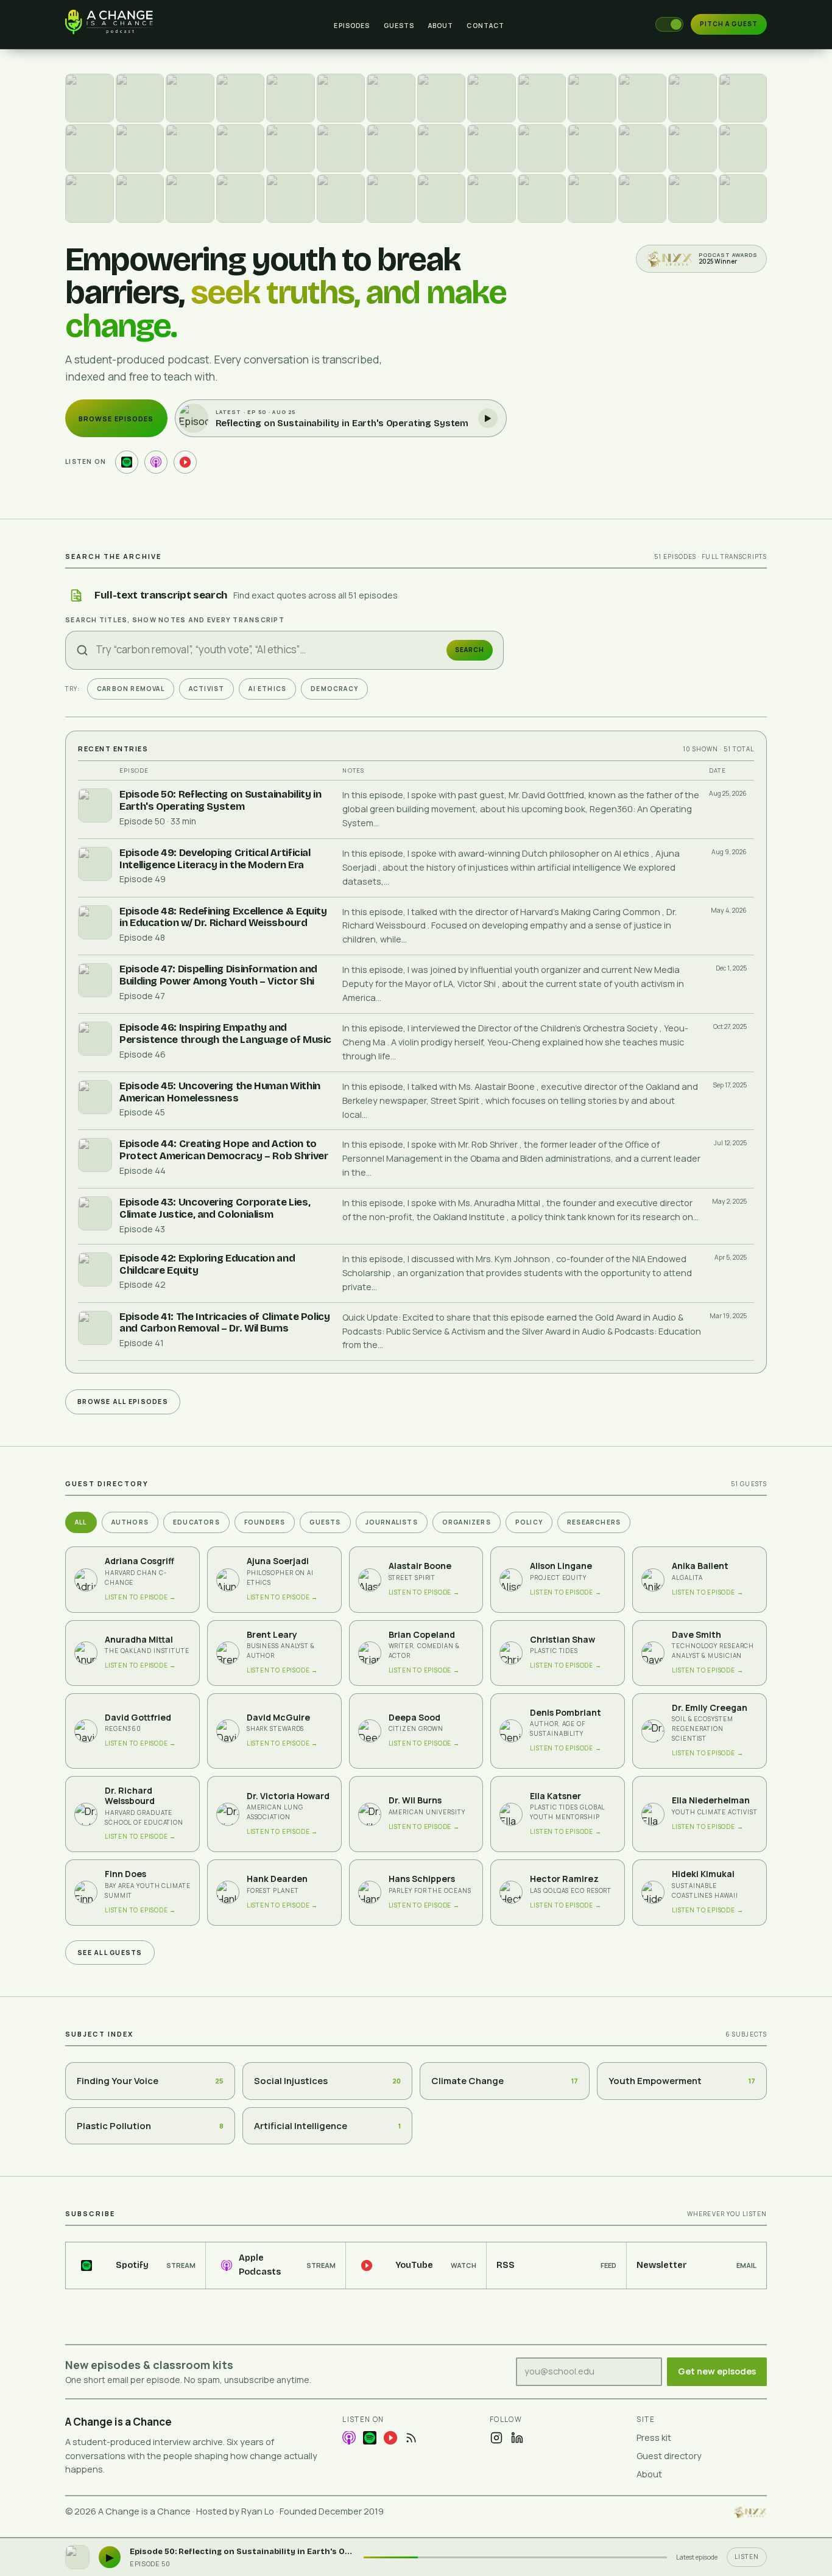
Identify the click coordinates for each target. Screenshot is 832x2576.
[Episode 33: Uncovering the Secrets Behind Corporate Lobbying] (241, 149)
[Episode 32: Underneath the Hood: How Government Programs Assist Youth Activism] (291, 149)
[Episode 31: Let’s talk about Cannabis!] (341, 149)
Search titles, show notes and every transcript (175, 620)
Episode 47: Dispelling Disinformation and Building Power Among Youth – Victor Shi (218, 975)
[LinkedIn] (517, 2438)
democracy (334, 689)
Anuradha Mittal (139, 1640)
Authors (130, 1522)
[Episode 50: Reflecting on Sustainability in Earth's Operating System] (90, 98)
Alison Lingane (561, 1566)
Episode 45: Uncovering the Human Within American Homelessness (220, 1092)
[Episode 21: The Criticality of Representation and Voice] (190, 198)
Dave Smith (696, 1635)
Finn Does (125, 1874)
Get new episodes (717, 2371)
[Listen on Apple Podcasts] (156, 462)
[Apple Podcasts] (349, 2438)
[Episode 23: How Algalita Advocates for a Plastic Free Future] (90, 198)
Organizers (467, 1522)
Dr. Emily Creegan (710, 1708)
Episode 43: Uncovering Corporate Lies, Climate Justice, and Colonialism (215, 1208)
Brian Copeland (422, 1635)
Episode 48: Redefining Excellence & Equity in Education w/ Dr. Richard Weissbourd (223, 917)
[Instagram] (496, 2438)
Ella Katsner (555, 1796)
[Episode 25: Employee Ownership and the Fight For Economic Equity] (693, 149)
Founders (265, 1522)
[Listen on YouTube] (185, 462)
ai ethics (267, 689)
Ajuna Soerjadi (278, 1561)
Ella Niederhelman (711, 1800)
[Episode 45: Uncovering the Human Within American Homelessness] (341, 98)
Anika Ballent (700, 1566)
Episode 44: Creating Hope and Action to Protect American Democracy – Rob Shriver (224, 1150)
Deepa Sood (414, 1718)
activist (207, 689)
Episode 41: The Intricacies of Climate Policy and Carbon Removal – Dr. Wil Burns (225, 1323)
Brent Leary (272, 1635)
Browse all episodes (123, 1402)
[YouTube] (390, 2438)
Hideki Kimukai (703, 1874)
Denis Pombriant (566, 1713)
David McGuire (278, 1718)
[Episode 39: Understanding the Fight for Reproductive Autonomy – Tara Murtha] (643, 98)
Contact (485, 26)
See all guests (110, 1953)
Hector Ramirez (564, 1879)
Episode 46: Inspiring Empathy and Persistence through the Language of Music (225, 1034)
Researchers (594, 1522)
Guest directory (669, 2456)
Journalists (392, 1522)
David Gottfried (138, 1718)
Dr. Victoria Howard (288, 1796)
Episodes (352, 26)
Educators (196, 1522)
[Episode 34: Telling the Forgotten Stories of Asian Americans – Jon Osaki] (190, 149)
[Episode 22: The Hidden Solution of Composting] (140, 198)
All (81, 1522)
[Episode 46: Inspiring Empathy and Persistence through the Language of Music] (291, 98)
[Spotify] (370, 2438)
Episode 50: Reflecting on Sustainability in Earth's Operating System (220, 800)
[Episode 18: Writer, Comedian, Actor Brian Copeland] (341, 198)
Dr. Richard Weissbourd (130, 1796)
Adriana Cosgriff (139, 1561)
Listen (747, 2557)
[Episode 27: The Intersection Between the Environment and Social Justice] (592, 149)
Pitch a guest (729, 24)
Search (470, 650)
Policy (529, 1522)
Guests (399, 26)
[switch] (669, 24)
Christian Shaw (562, 1640)
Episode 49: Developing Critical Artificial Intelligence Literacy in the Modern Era (215, 859)
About (441, 26)
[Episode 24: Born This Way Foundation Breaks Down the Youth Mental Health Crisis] (743, 149)
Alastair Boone (420, 1566)
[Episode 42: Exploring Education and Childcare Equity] (492, 98)
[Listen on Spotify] (127, 462)
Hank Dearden (277, 1879)
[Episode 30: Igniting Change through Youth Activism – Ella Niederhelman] (391, 149)
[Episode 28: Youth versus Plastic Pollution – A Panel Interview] (542, 149)
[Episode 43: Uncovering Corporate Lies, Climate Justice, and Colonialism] (442, 98)
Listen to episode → (140, 1597)
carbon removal (131, 689)
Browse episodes (116, 419)
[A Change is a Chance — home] (124, 24)
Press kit (654, 2437)
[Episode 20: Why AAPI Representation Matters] (241, 198)
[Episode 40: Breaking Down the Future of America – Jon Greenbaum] (592, 98)
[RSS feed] (411, 2438)
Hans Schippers (422, 1879)
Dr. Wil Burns (415, 1800)
